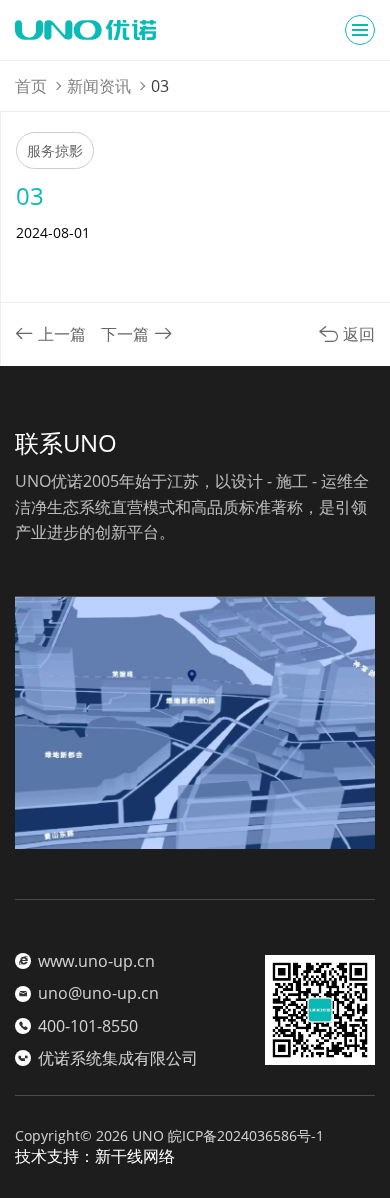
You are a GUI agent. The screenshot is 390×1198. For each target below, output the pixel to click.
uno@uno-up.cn (98, 993)
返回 (357, 334)
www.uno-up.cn (96, 961)
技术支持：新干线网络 (95, 1156)
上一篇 (62, 334)
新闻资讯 (99, 86)
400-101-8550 (88, 1026)
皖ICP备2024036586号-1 (246, 1135)
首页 (31, 86)
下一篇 (125, 334)
